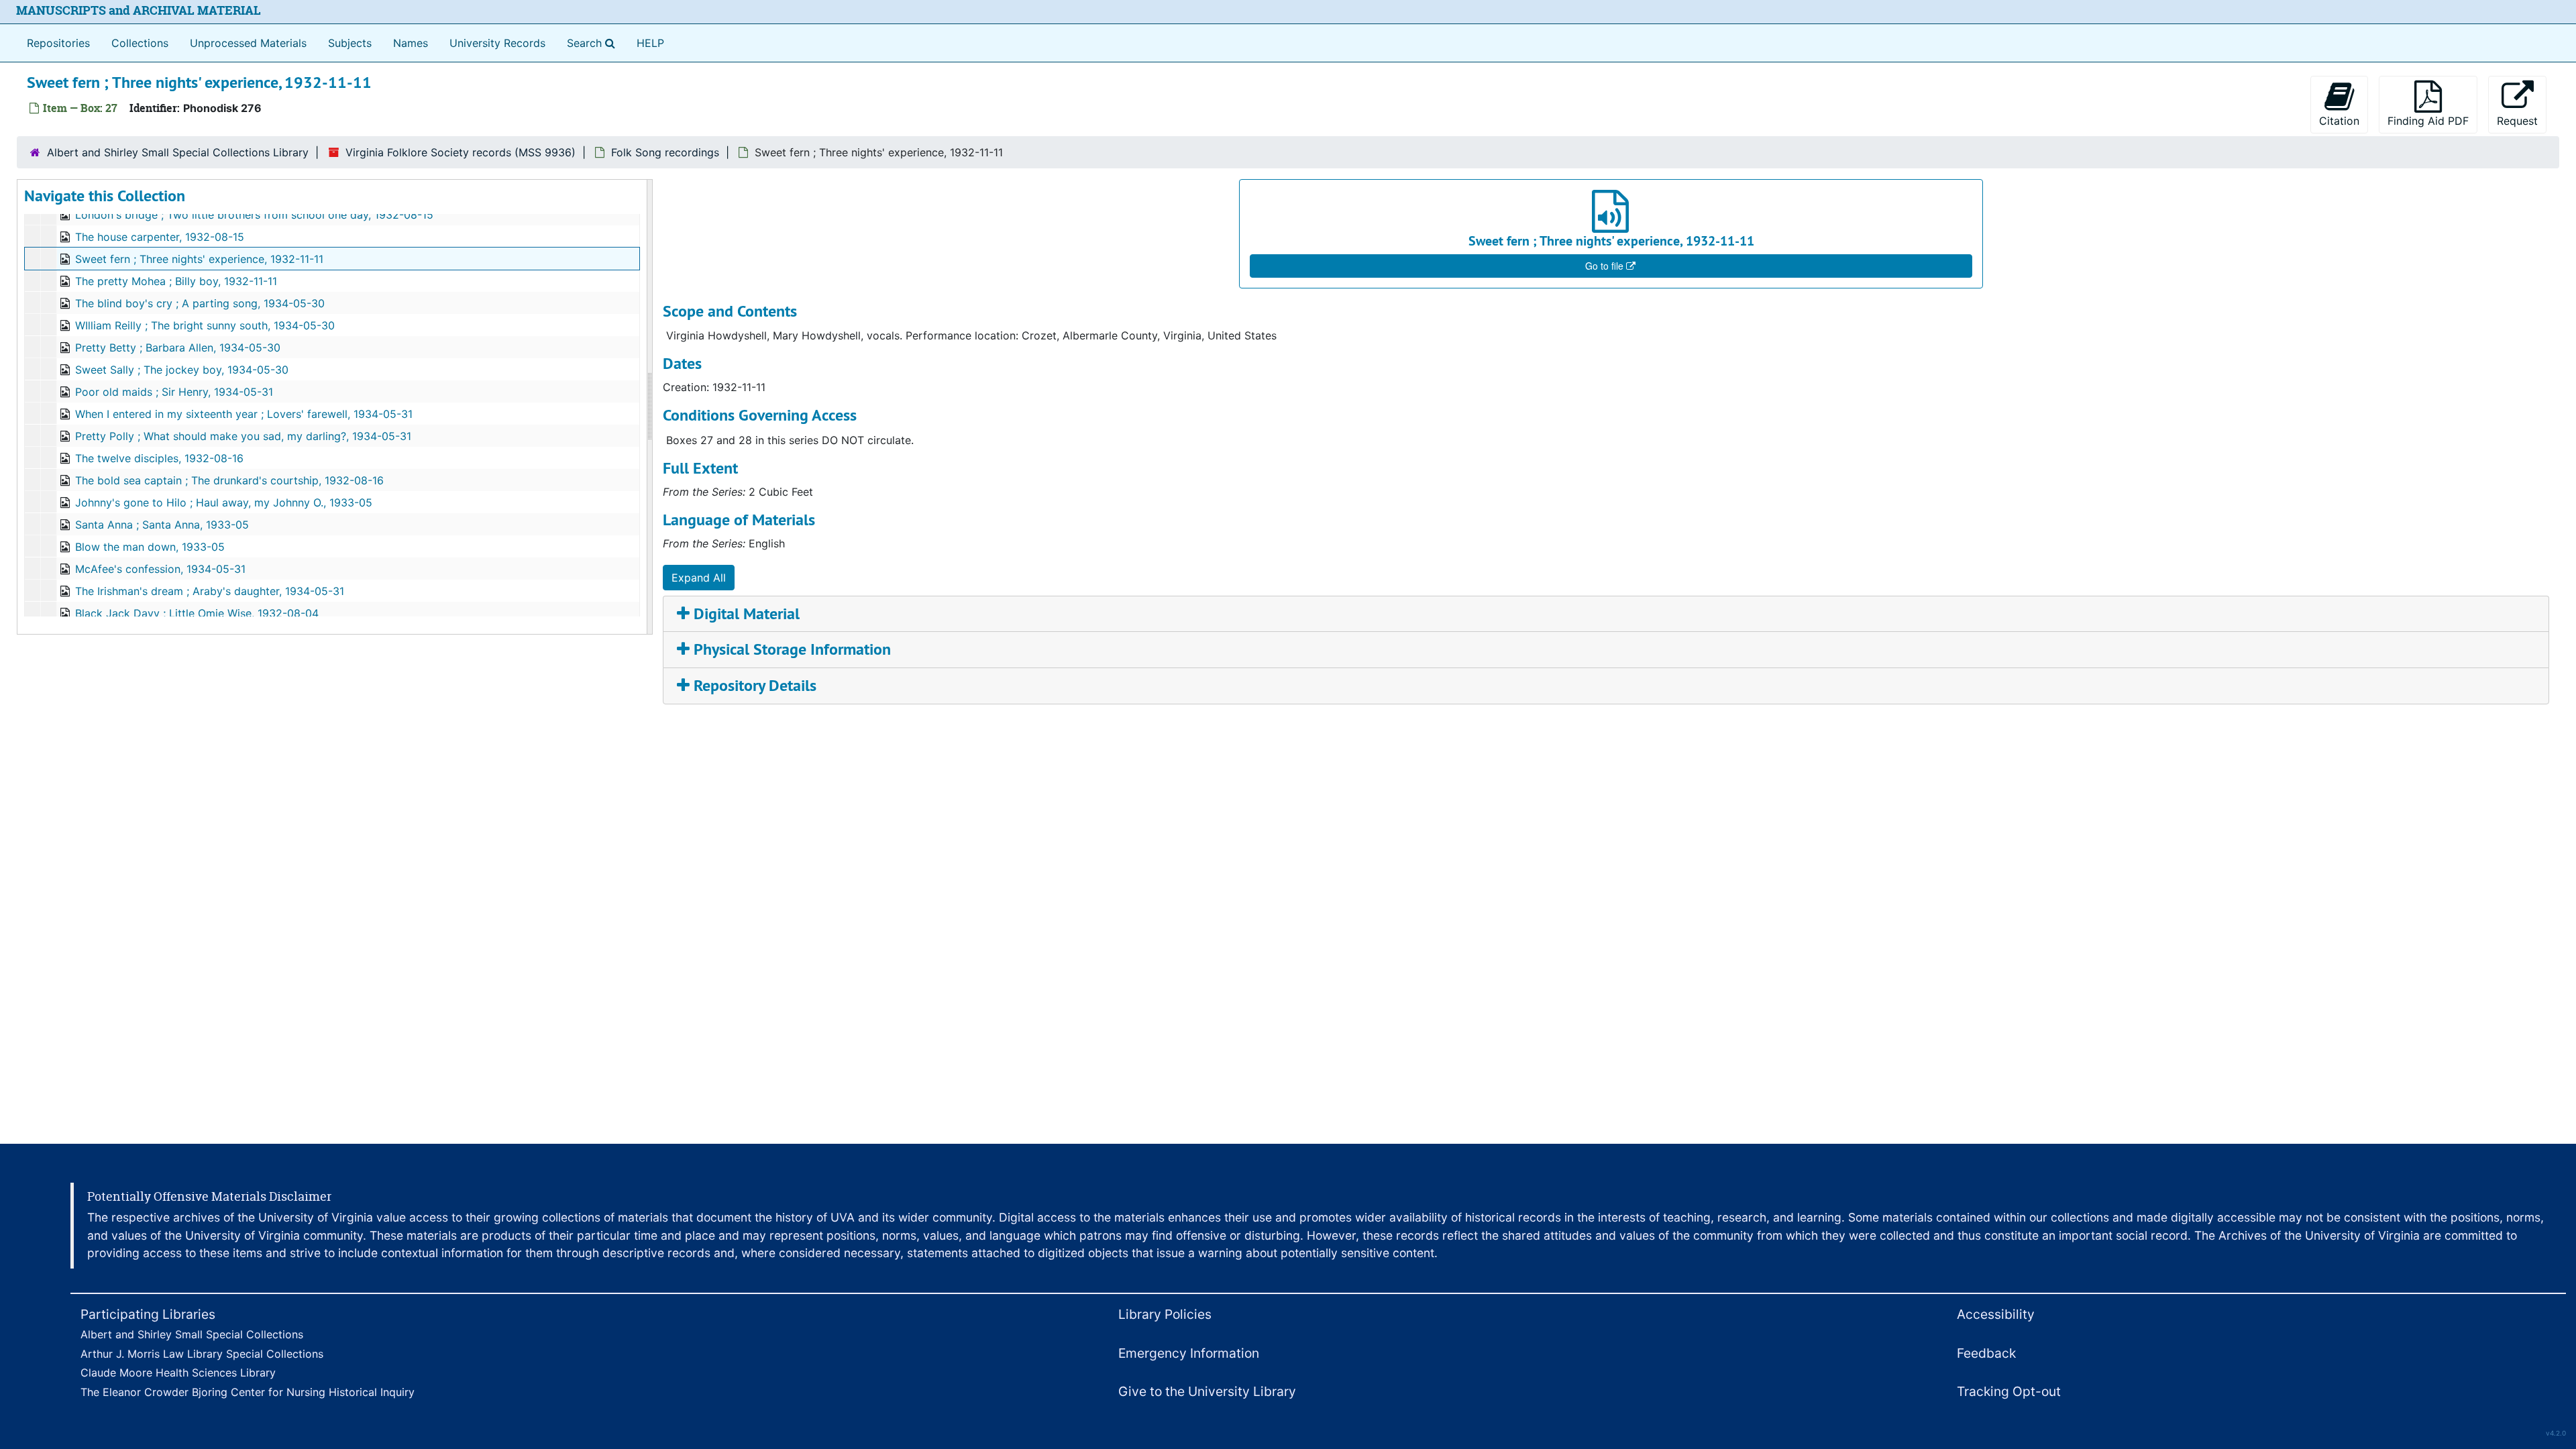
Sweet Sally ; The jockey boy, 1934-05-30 (182, 370)
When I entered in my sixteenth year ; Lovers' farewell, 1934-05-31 (244, 414)
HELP (650, 43)
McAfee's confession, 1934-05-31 (160, 569)
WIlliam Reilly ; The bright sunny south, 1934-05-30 (205, 325)
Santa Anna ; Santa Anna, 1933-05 (162, 525)
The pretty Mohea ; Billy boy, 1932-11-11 (176, 281)
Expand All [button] (699, 578)
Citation (2339, 121)
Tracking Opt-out (2009, 1391)
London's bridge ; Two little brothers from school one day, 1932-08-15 (254, 215)
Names (411, 43)
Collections (140, 43)
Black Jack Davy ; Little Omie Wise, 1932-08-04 (197, 613)
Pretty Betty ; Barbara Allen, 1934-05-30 (178, 347)
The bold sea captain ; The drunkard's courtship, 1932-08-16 (229, 480)
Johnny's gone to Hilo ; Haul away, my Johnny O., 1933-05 (224, 502)
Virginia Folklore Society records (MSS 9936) (461, 152)
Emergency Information (1189, 1353)
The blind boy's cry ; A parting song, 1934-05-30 (200, 303)
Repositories (58, 43)
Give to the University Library (1207, 1391)
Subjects (350, 43)
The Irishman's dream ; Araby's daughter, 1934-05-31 (210, 591)
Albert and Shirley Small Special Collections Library (178, 152)
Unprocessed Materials (248, 43)
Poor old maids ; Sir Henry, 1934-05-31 (174, 392)
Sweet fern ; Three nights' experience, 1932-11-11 (199, 259)
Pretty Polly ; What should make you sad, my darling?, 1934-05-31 (243, 436)
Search (594, 43)
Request (2517, 121)
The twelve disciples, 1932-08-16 (159, 458)
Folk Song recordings (665, 152)
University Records (497, 43)
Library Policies (1165, 1314)
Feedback (1986, 1353)
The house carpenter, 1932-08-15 (160, 237)
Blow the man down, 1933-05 (150, 547)
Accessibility (1996, 1314)
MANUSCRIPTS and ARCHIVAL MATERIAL (139, 10)
